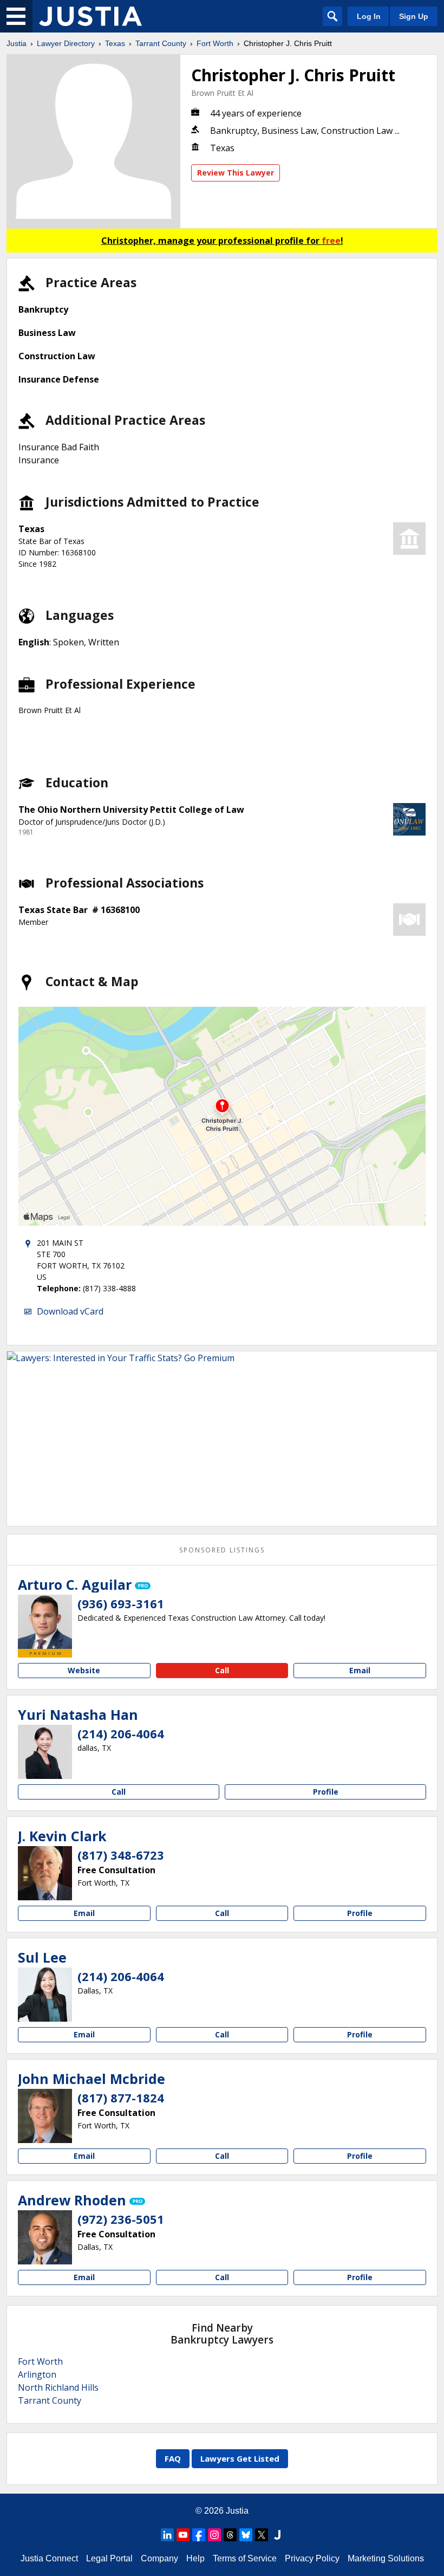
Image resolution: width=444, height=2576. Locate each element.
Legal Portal (109, 2558)
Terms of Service (245, 2558)
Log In (369, 16)
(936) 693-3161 (121, 1603)
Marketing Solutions (386, 2558)
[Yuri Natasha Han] (45, 1752)
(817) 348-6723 (121, 1855)
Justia (17, 43)
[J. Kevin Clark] (45, 1873)
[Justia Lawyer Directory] (90, 16)
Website (84, 1670)
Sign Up (414, 16)
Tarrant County (161, 43)
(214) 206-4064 (121, 1733)
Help (195, 2558)
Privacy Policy (312, 2558)
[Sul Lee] (45, 1995)
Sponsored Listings (222, 1550)
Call (222, 1670)
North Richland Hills (58, 2387)
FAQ (173, 2458)
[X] (262, 2535)
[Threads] (230, 2535)
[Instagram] (214, 2535)
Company (159, 2558)
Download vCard (70, 1311)
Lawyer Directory (66, 43)
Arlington (37, 2374)
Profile (326, 1792)
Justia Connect (49, 2558)
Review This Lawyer (236, 173)
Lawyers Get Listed (240, 2458)
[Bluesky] (246, 2535)
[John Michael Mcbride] (45, 2116)
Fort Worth (215, 43)
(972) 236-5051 (121, 2219)
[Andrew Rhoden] (45, 2237)
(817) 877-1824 (121, 2098)
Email (360, 1670)
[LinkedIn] (167, 2535)
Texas (115, 43)
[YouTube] (183, 2535)
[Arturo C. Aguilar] (45, 1622)
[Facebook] (199, 2535)
